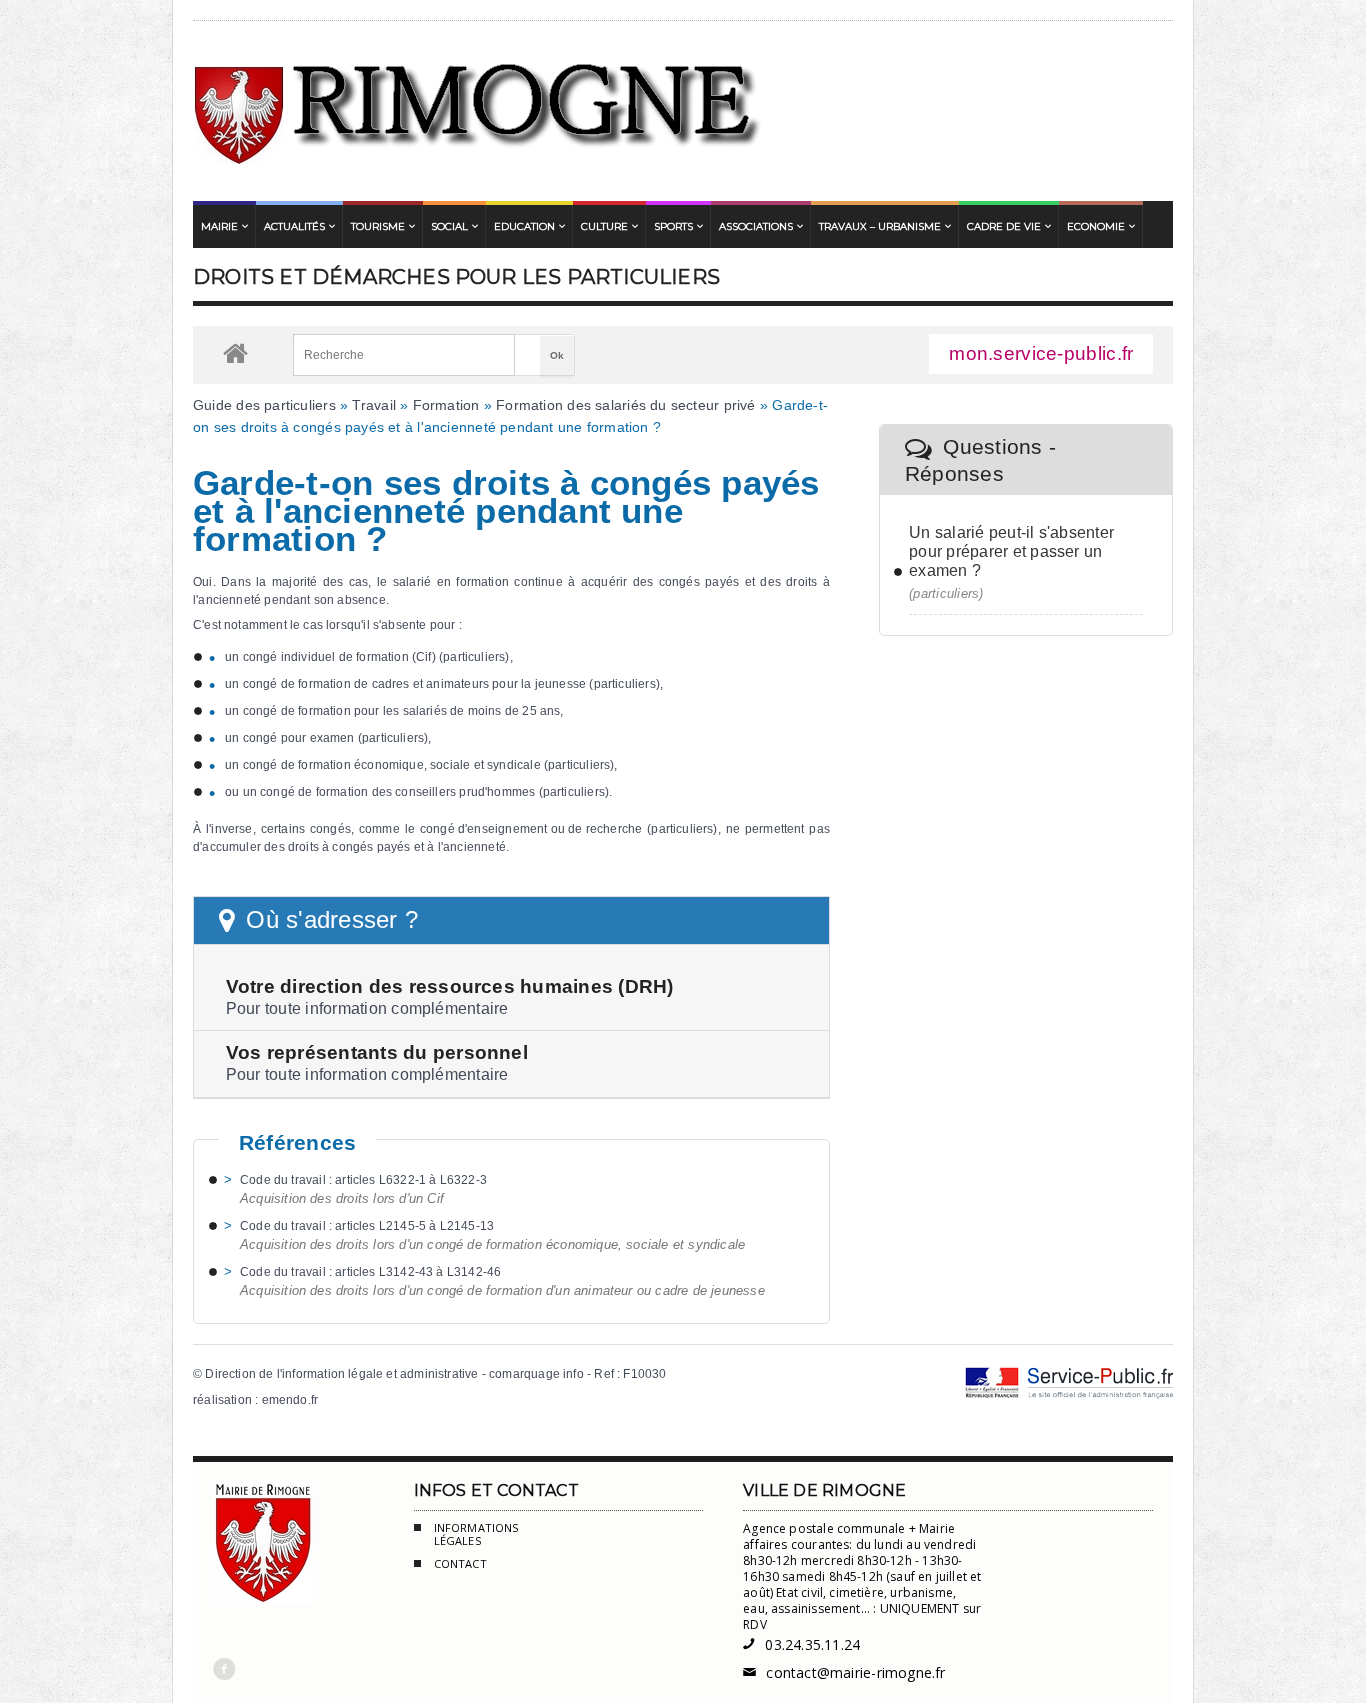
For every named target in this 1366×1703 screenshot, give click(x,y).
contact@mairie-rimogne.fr (844, 1672)
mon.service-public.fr (1041, 353)
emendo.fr (290, 1400)
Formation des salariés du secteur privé (625, 405)
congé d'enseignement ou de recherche (531, 829)
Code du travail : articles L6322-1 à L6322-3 (363, 1180)
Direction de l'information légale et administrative (341, 1374)
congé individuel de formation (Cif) (339, 657)
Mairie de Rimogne (478, 111)
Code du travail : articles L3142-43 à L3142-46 (370, 1272)
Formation (446, 405)
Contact (460, 1564)
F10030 (644, 1374)
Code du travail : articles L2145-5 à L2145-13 (367, 1226)
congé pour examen (299, 738)
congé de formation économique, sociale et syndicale (392, 765)
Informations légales (476, 1534)
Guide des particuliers (264, 405)
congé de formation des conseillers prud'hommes (397, 792)
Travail (374, 405)
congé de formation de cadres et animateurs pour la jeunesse (415, 684)
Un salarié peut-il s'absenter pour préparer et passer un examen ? (1011, 551)
